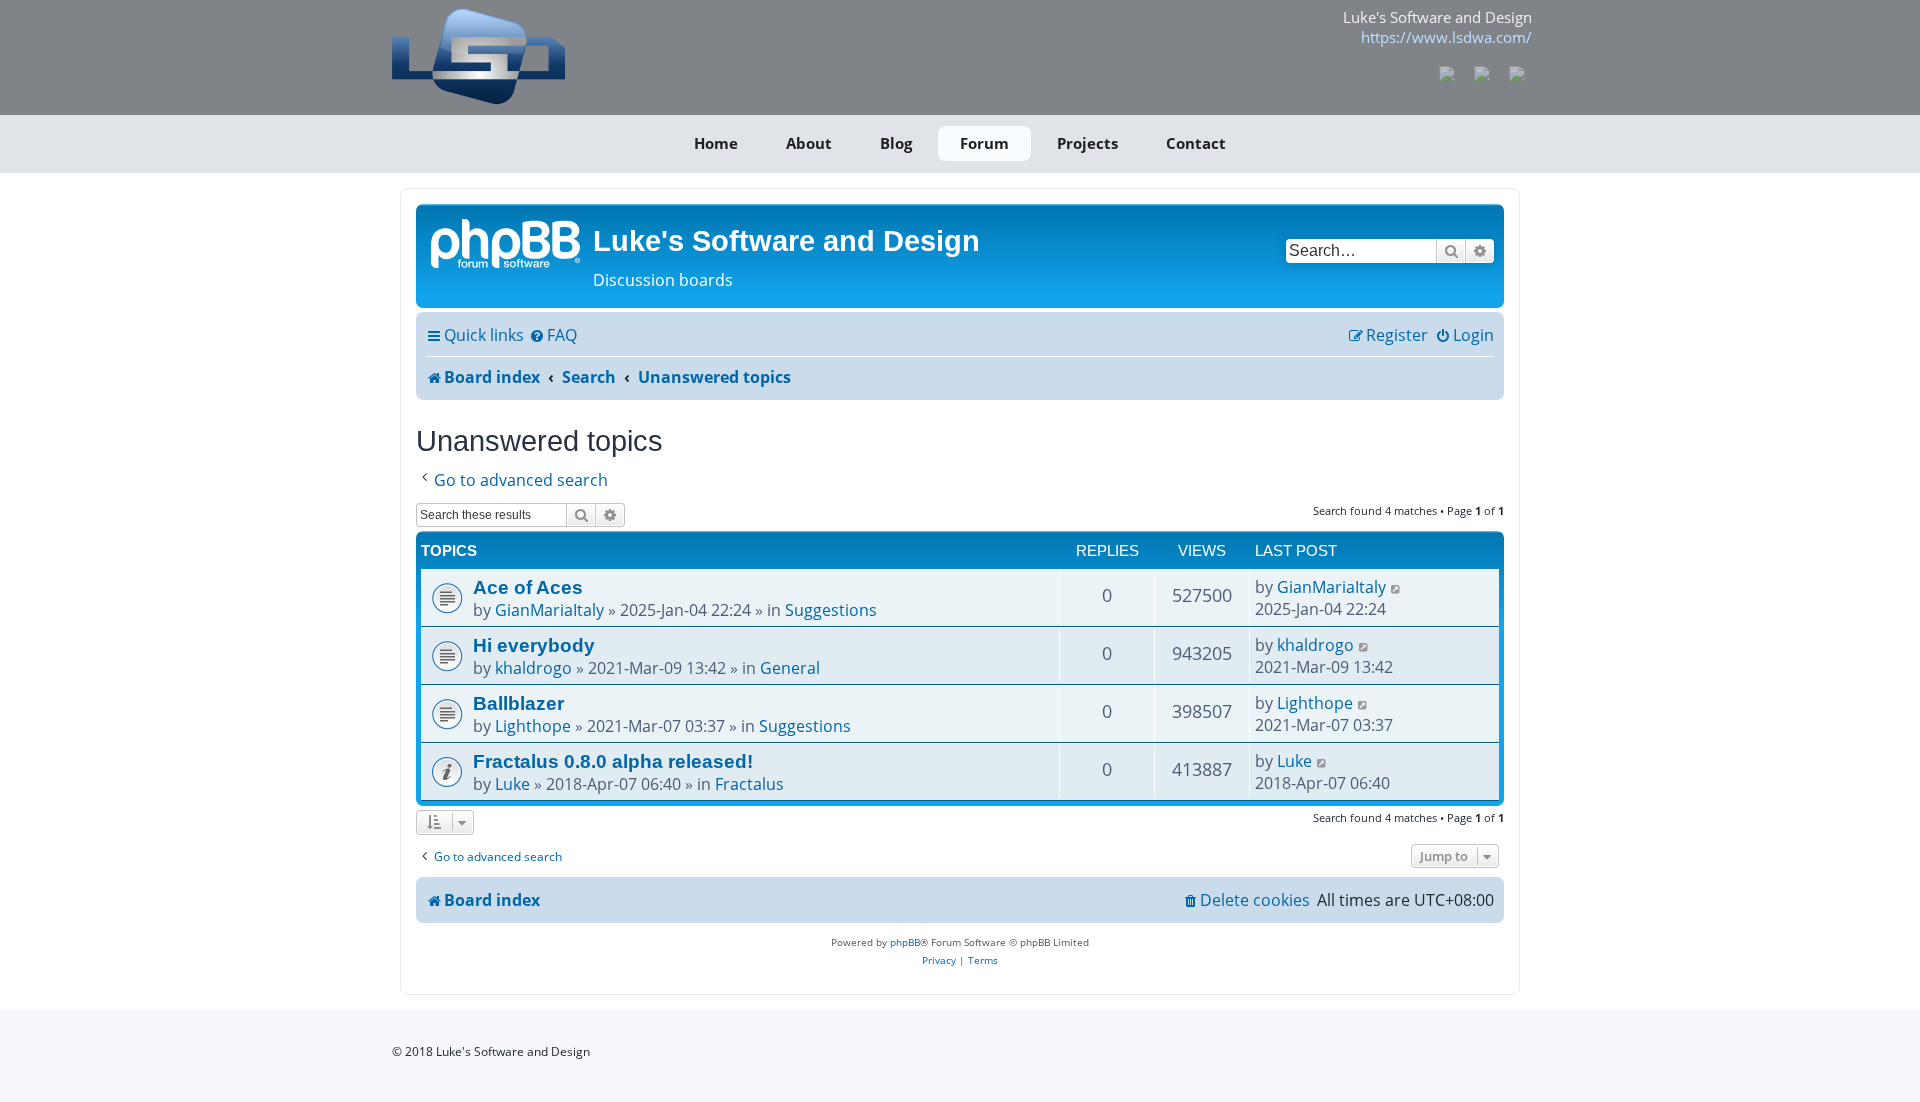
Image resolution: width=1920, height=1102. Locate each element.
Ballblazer (518, 703)
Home (716, 143)
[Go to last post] (1396, 587)
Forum (984, 143)
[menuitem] (553, 336)
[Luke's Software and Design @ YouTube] (1482, 72)
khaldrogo (533, 668)
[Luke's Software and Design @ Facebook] (1447, 72)
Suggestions (831, 610)
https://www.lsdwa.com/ (1446, 37)
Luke (512, 784)
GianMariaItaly (549, 610)
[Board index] (507, 242)
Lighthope (533, 726)
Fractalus (749, 784)
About (809, 143)
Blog (896, 143)
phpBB (905, 942)
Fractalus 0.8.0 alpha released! (613, 761)
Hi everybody (534, 645)
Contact (1196, 143)
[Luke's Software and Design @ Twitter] (1516, 72)
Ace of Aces (528, 587)
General (790, 668)
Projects (1087, 143)
